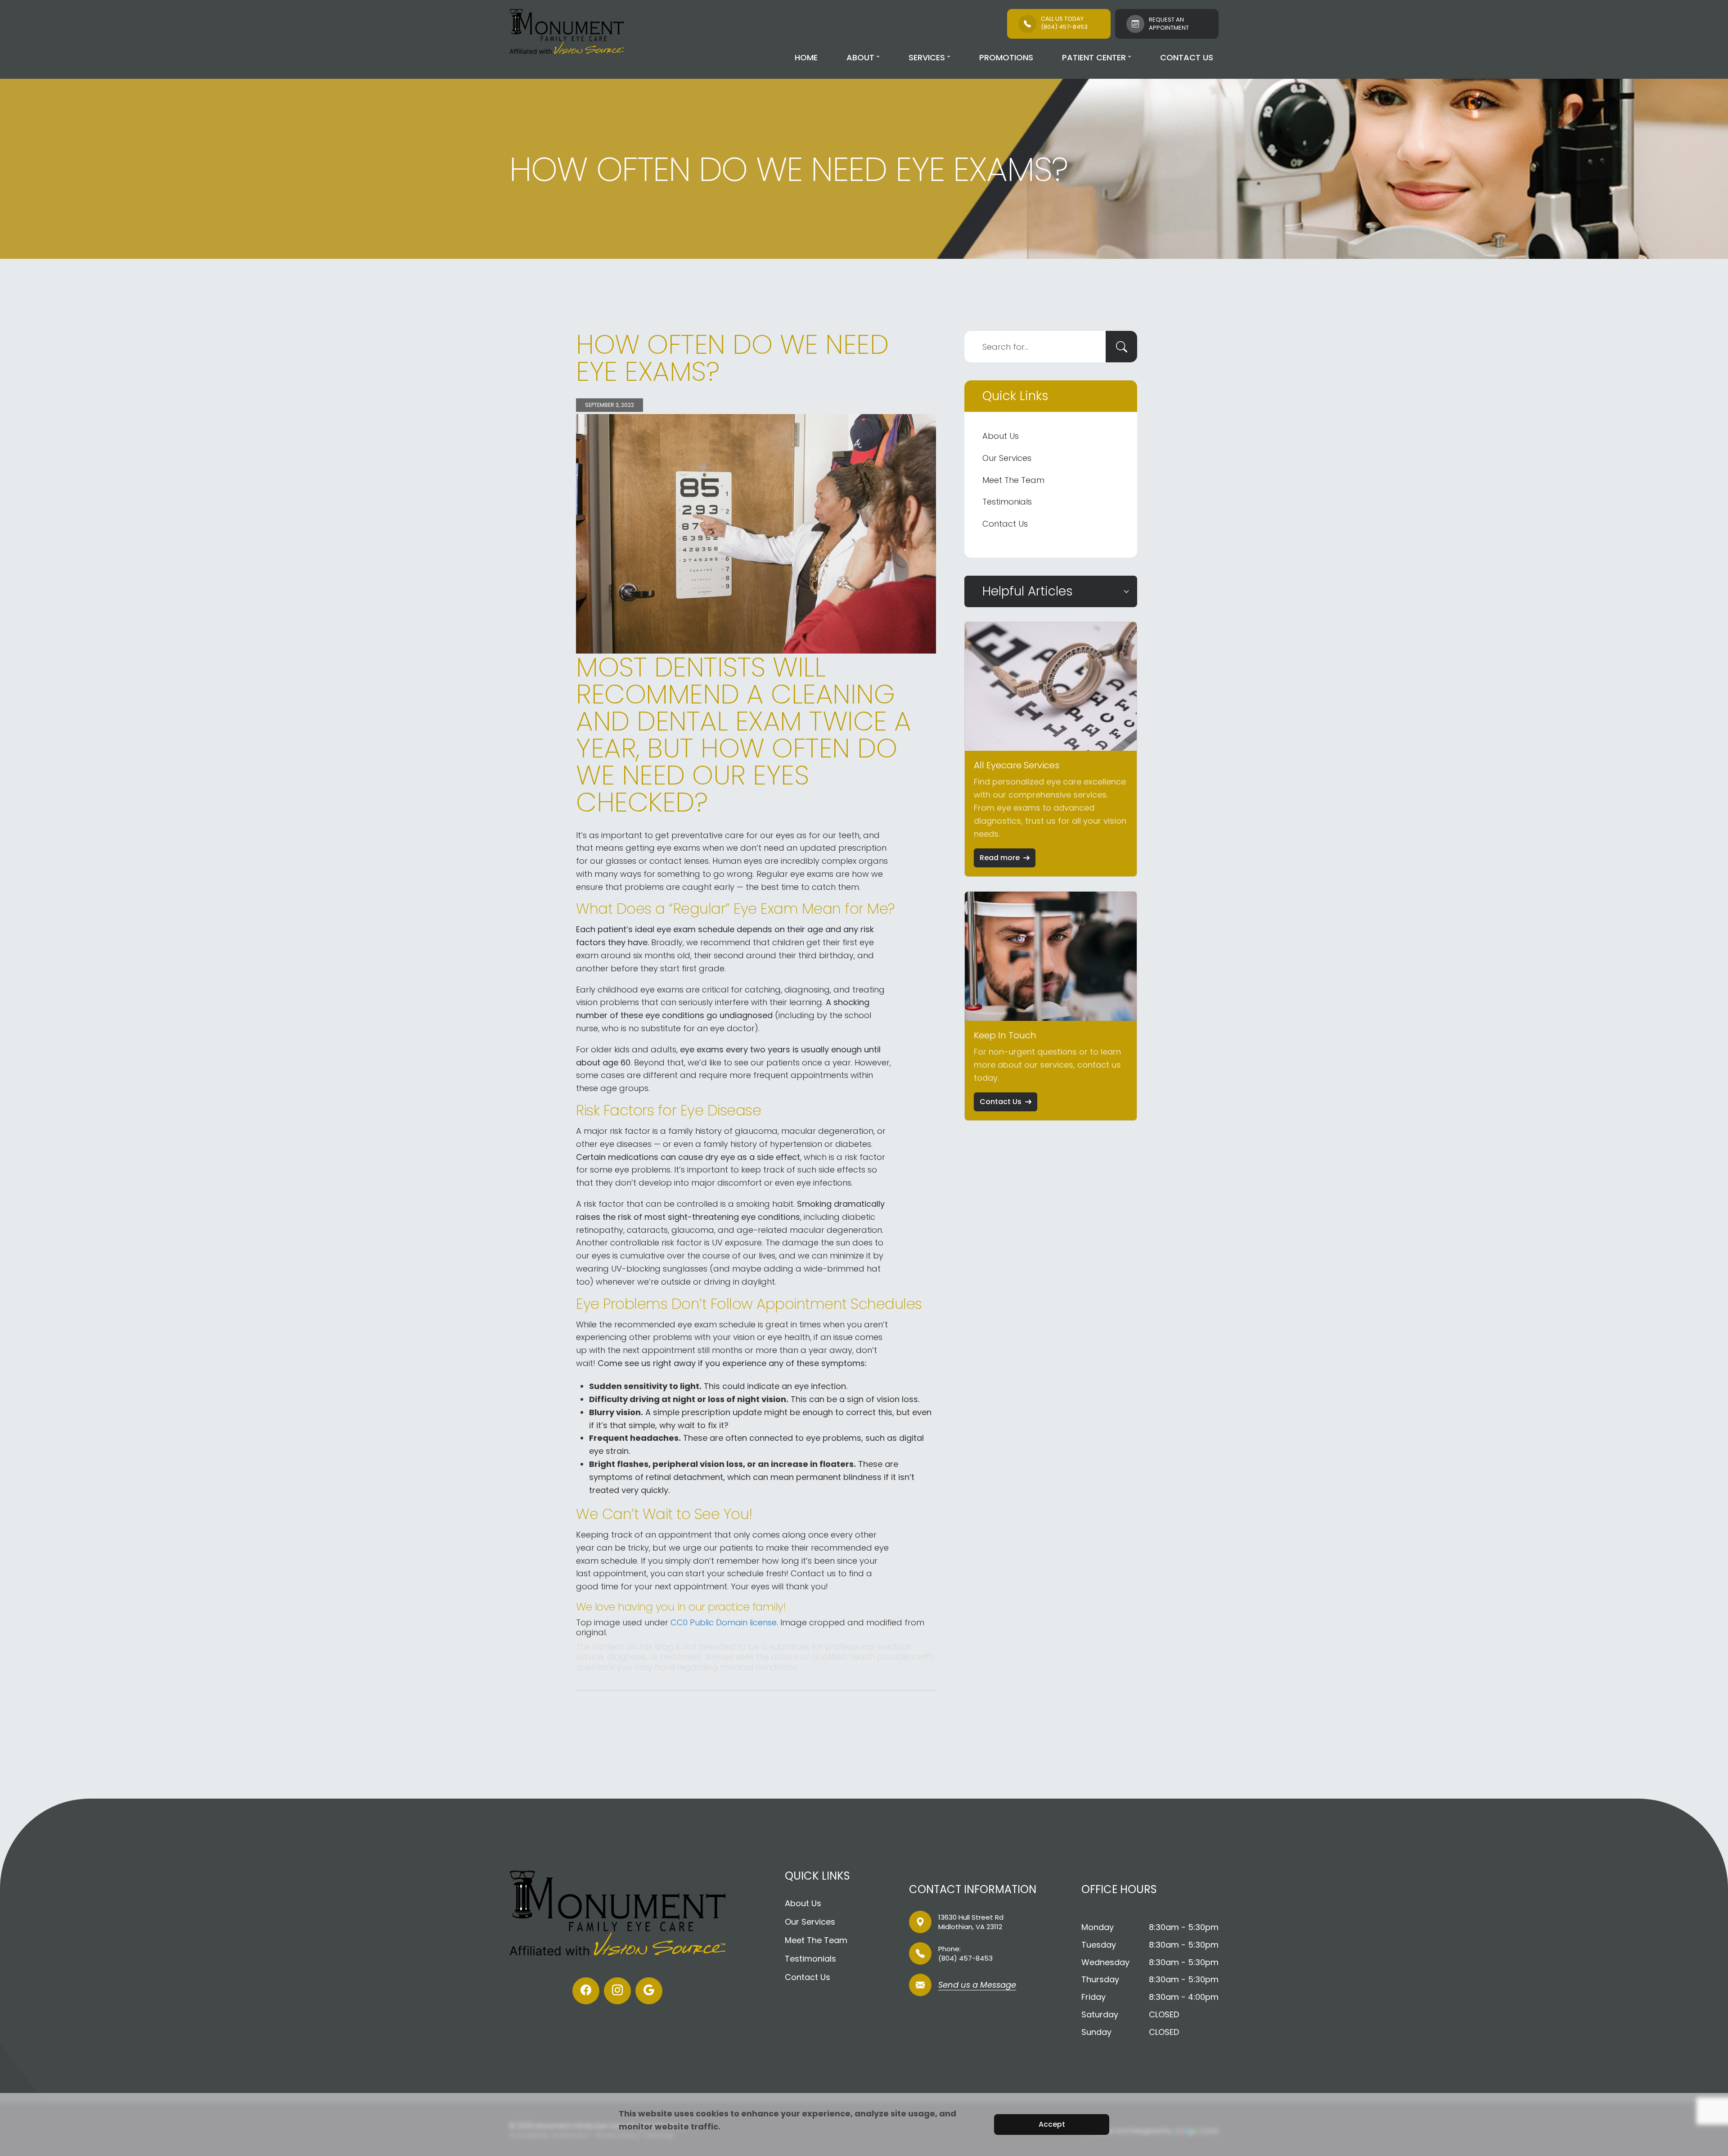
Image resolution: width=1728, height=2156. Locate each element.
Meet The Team (1013, 480)
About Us (1001, 436)
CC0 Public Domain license (724, 1622)
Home (806, 57)
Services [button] (927, 57)
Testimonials (1007, 502)
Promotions (1006, 57)
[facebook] (586, 1991)
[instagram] (617, 1991)
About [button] (860, 57)
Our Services (1007, 458)
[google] (649, 1991)
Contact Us (1187, 57)
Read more (1000, 858)
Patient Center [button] (1094, 57)
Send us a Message (977, 1986)
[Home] (567, 32)
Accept (1052, 2124)
